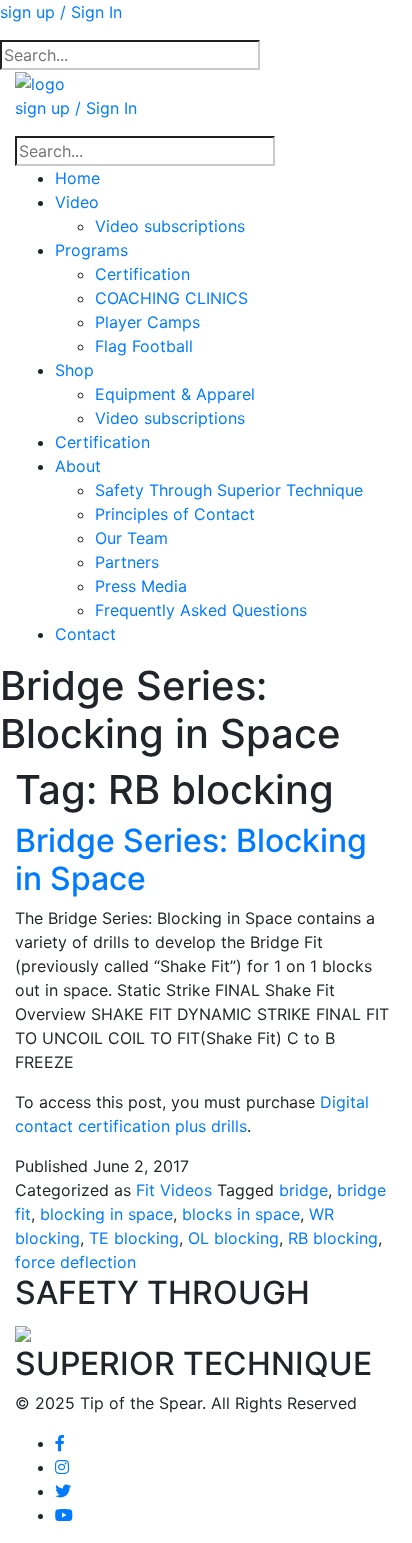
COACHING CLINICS (171, 298)
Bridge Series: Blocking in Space (191, 859)
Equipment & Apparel (175, 394)
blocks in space (241, 1214)
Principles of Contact (175, 514)
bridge (303, 1190)
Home (77, 178)
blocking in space (106, 1214)
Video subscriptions (170, 226)
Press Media (141, 586)
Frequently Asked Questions (201, 610)
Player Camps (147, 322)
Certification (142, 274)
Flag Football (144, 346)
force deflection (75, 1262)
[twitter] (60, 1443)
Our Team (131, 538)
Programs (91, 250)
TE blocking (134, 1238)
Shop (74, 370)
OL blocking (233, 1238)
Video (77, 202)
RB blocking (333, 1238)
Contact (85, 634)
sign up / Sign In (61, 12)
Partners (127, 562)
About (78, 466)
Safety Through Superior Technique (229, 490)
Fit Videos (174, 1190)
